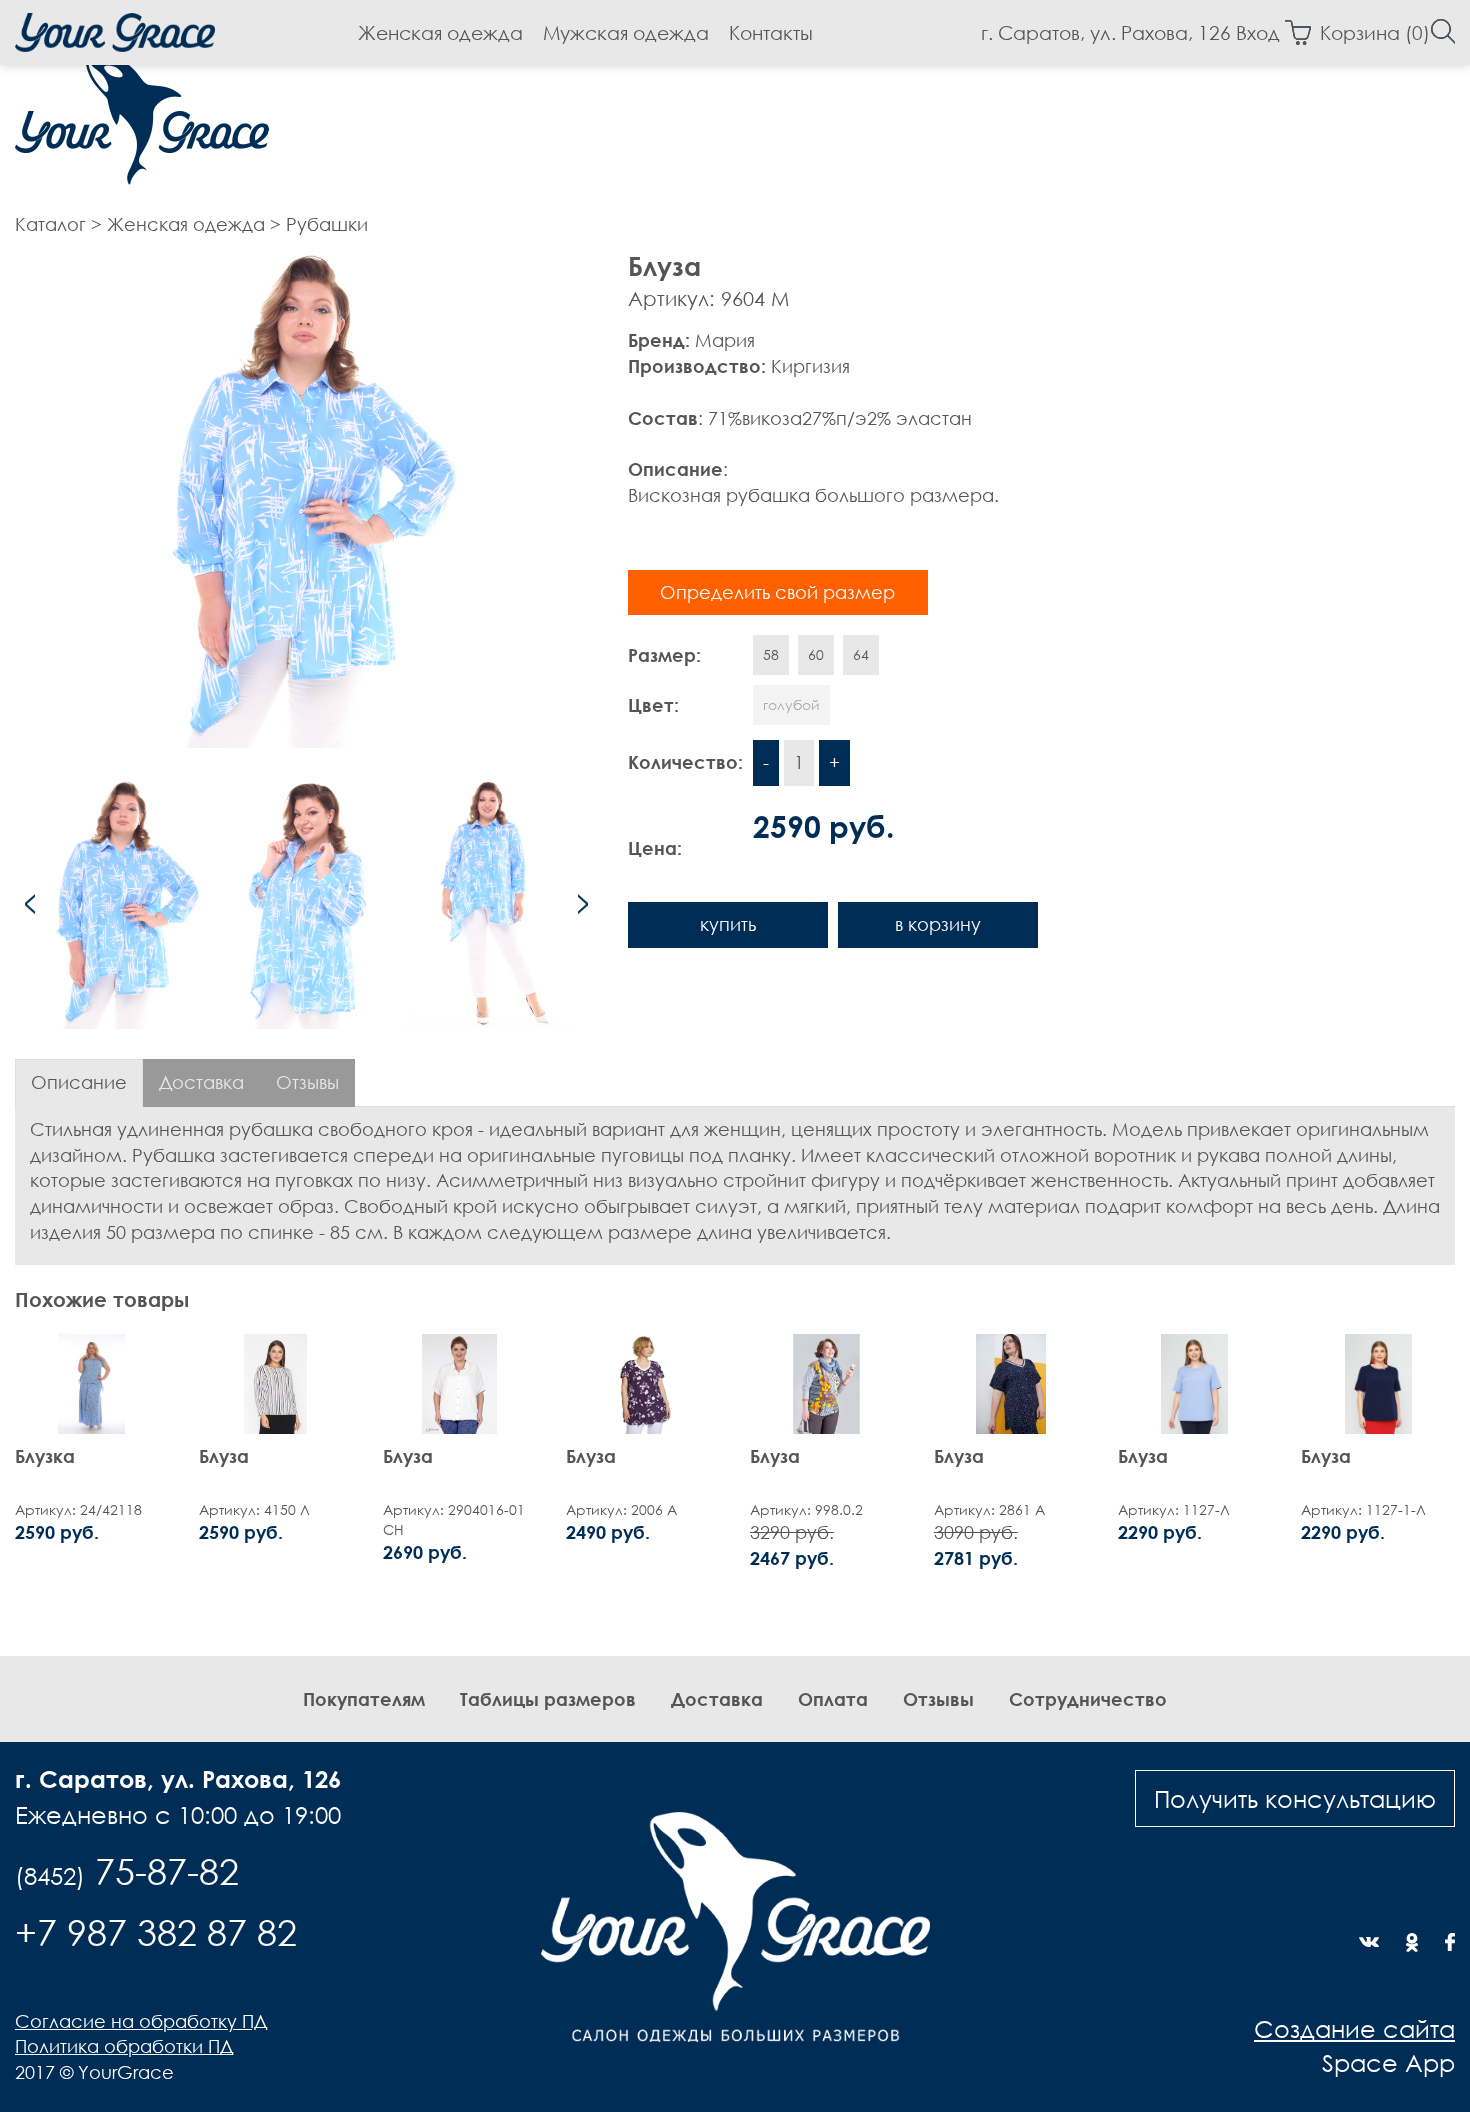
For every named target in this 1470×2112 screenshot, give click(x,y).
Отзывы (938, 1699)
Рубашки (327, 224)
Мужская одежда (626, 32)
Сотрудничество (1088, 1699)
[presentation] (30, 904)
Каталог (50, 224)
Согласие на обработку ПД (141, 2021)
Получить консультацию (1295, 1798)
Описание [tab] (79, 1082)
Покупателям (364, 1699)
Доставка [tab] (201, 1082)
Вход (1258, 32)
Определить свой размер (777, 592)
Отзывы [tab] (307, 1082)
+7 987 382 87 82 (156, 1932)
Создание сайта (1354, 2028)
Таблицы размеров (548, 1699)
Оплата (833, 1699)
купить (728, 924)
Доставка (717, 1699)
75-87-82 (127, 1871)
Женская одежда (440, 32)
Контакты (771, 32)
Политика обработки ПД (124, 2046)
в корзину (938, 924)
